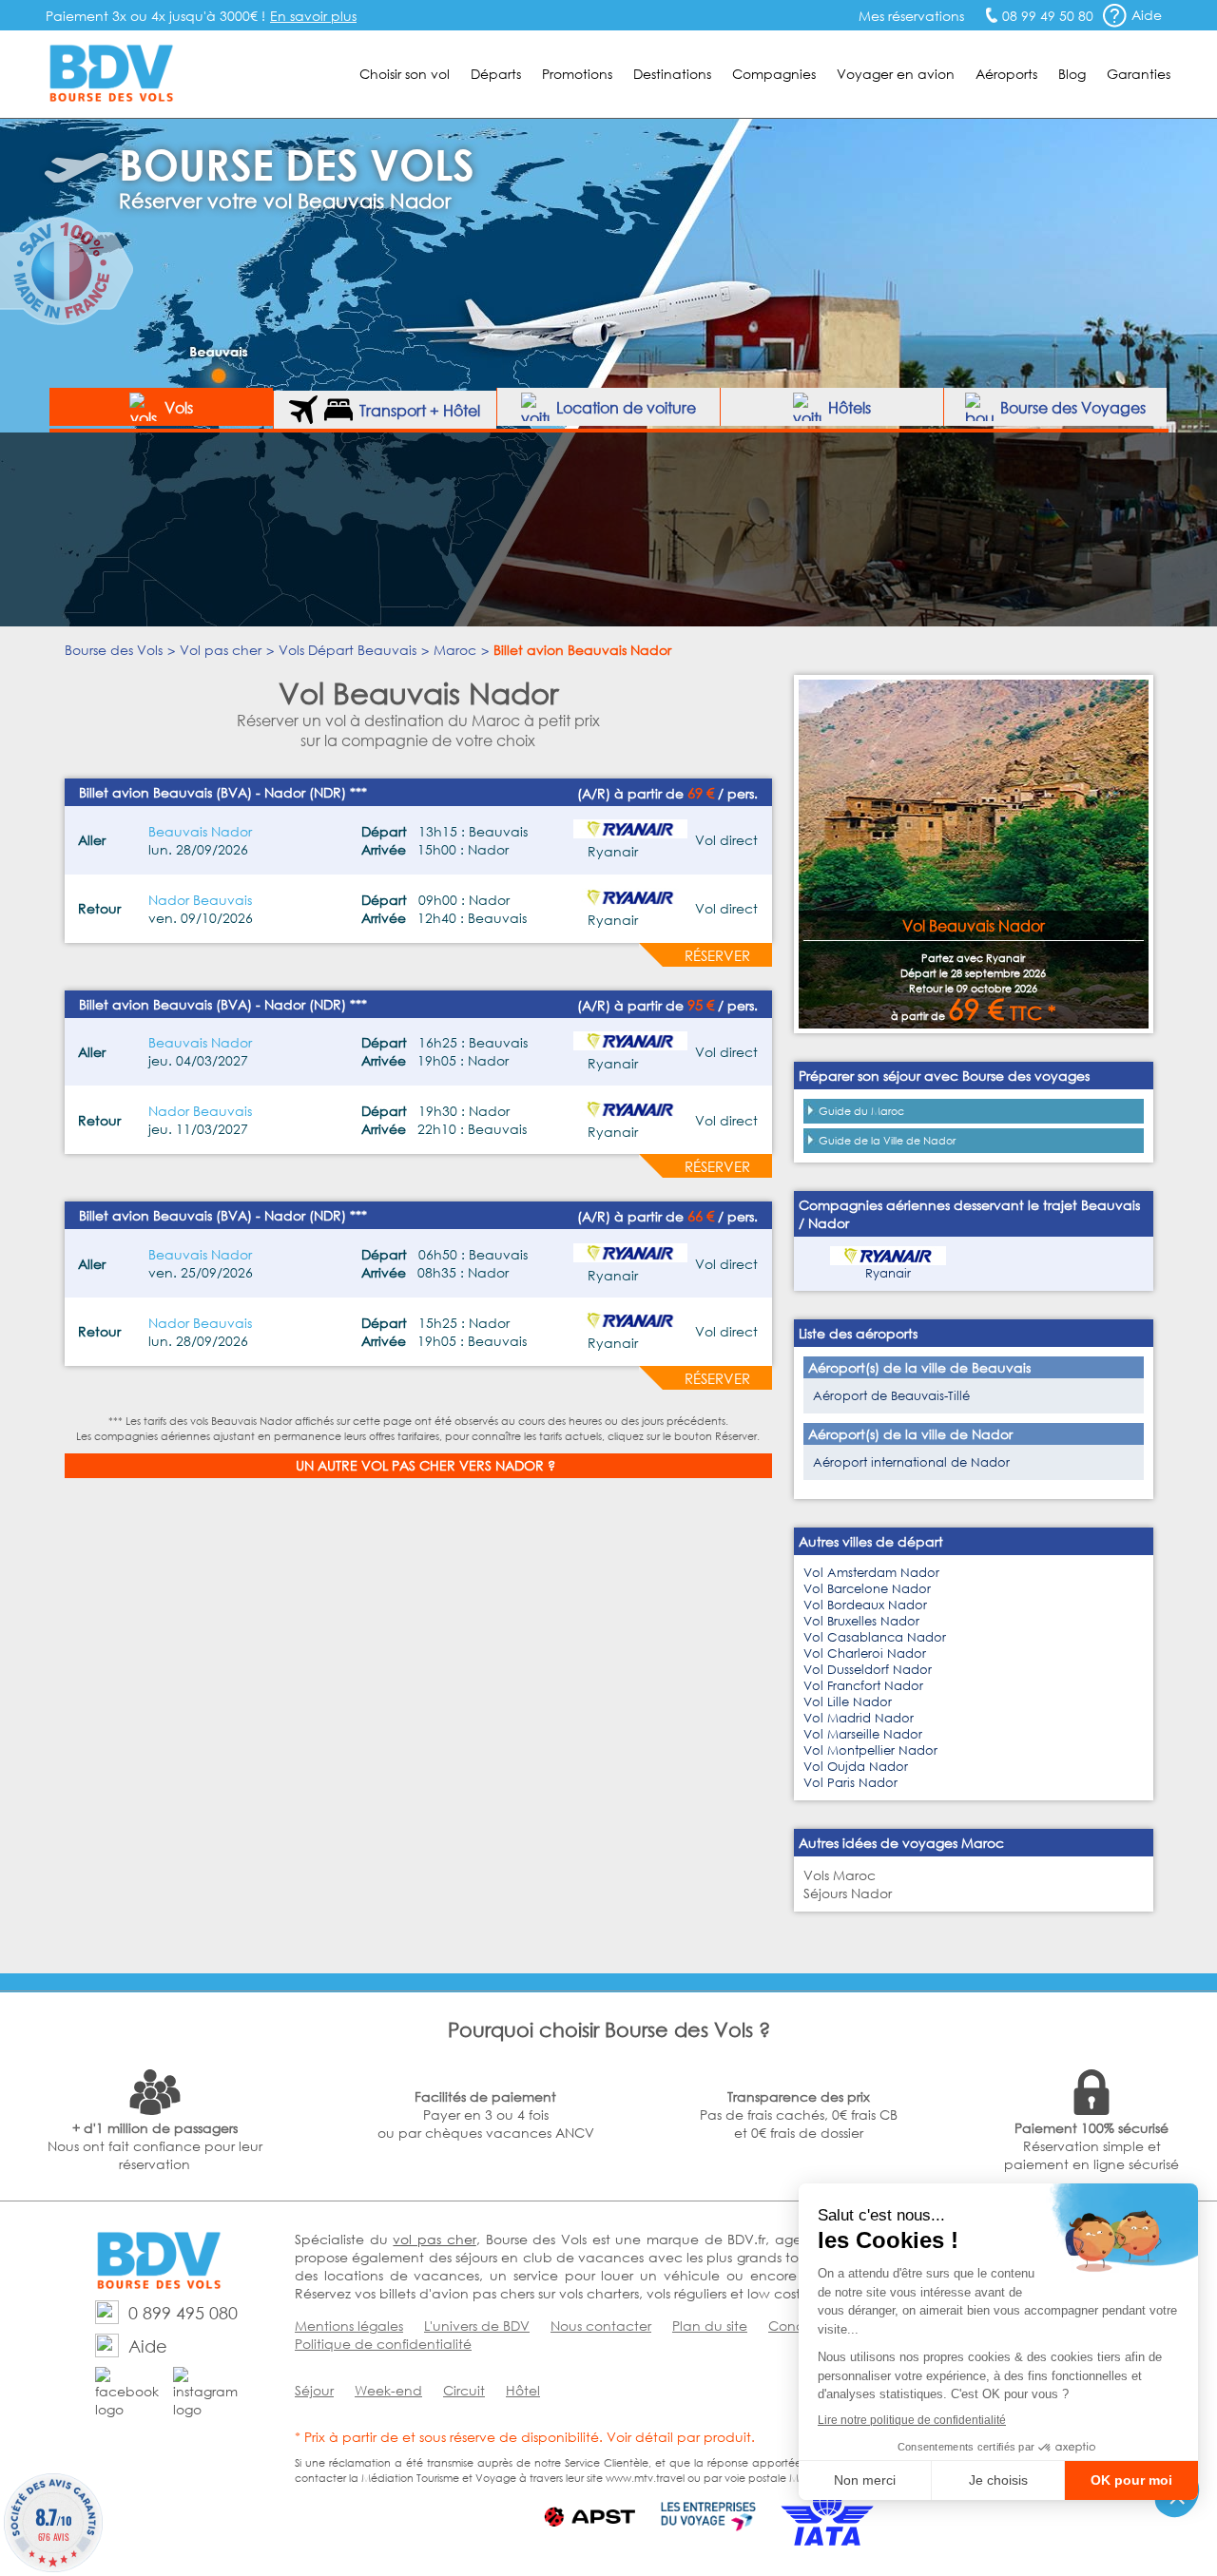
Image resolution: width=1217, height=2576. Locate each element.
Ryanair (888, 1273)
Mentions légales (349, 2326)
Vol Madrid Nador (859, 1718)
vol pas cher (434, 2239)
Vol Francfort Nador (863, 1686)
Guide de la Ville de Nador (887, 1141)
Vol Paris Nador (850, 1783)
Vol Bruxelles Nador (861, 1621)
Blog (1072, 74)
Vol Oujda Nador (856, 1767)
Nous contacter (601, 2326)
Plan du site (710, 2326)
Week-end (388, 2390)
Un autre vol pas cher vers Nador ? (425, 1465)
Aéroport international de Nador (911, 1462)
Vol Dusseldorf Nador (868, 1670)
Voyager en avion (896, 74)
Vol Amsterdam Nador (871, 1573)
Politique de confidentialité (383, 2344)
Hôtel (523, 2390)
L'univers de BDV (477, 2326)
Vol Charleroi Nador (865, 1653)
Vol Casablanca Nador (875, 1637)
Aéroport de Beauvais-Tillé (891, 1396)
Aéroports (1006, 74)
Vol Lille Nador (848, 1702)
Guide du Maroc (861, 1111)
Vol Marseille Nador (863, 1734)
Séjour (314, 2390)
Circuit (464, 2390)
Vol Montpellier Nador (870, 1750)
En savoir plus (313, 16)
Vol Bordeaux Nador (865, 1605)
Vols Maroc (840, 1875)
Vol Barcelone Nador (867, 1589)
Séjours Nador (848, 1893)
